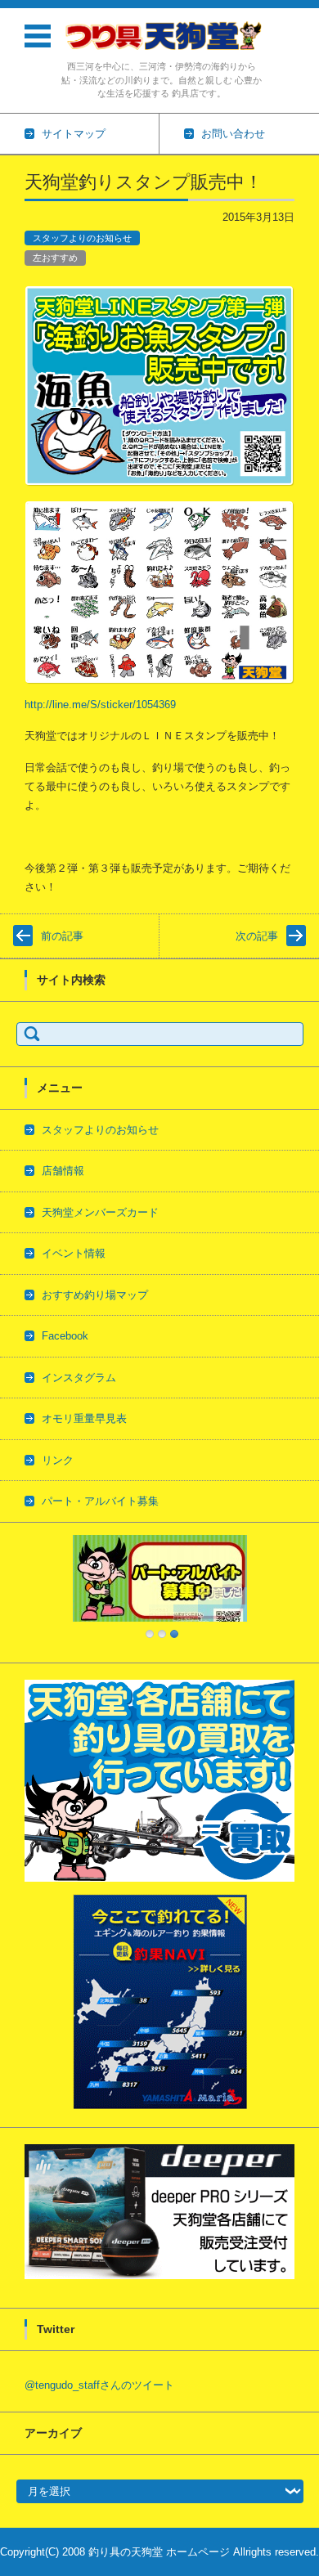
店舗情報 (63, 1171)
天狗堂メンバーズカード (100, 1212)
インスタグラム (79, 1378)
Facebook (65, 1336)
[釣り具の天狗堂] (162, 35)
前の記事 (62, 936)
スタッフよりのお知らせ (82, 238)
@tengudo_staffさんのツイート (99, 2385)
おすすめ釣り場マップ (95, 1295)
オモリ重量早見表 (84, 1418)
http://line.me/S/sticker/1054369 (100, 705)
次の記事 (257, 936)
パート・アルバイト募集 (100, 1501)
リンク (58, 1460)
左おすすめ (55, 258)
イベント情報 (74, 1253)
